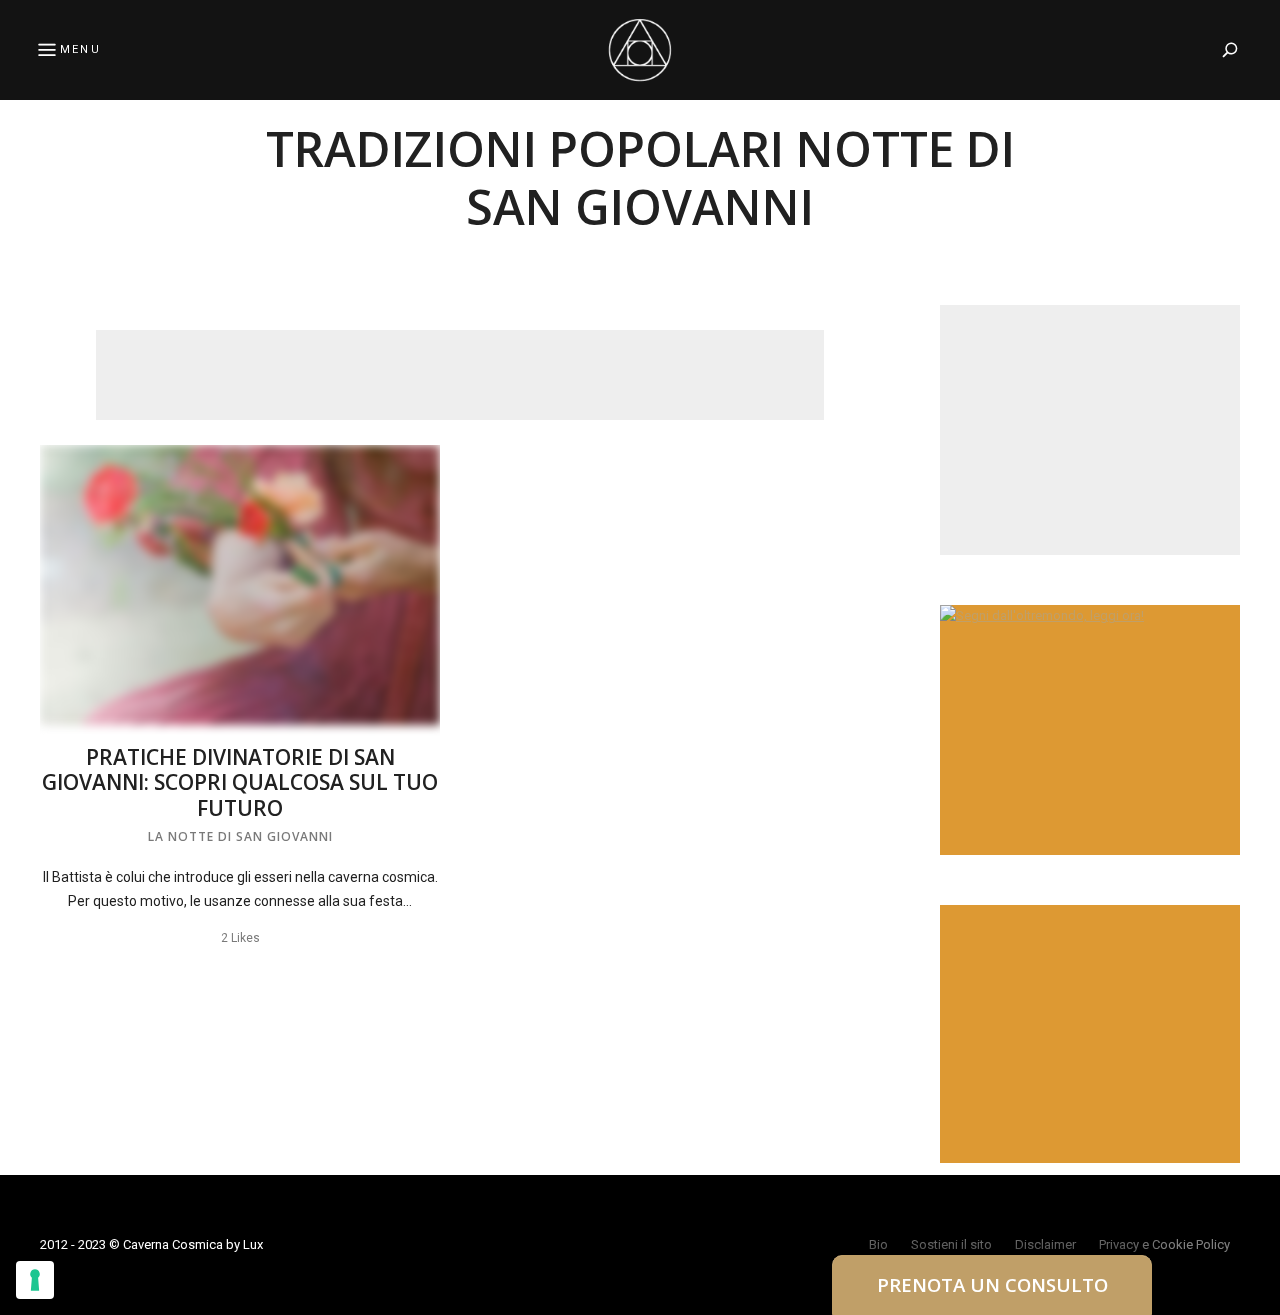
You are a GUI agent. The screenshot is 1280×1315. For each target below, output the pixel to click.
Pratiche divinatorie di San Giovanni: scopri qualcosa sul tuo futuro (240, 782)
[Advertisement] (460, 375)
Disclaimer (1045, 1244)
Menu (80, 49)
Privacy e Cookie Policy (1164, 1244)
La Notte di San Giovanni (240, 836)
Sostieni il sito (951, 1244)
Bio (878, 1244)
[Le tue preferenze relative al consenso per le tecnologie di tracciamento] (35, 1280)
